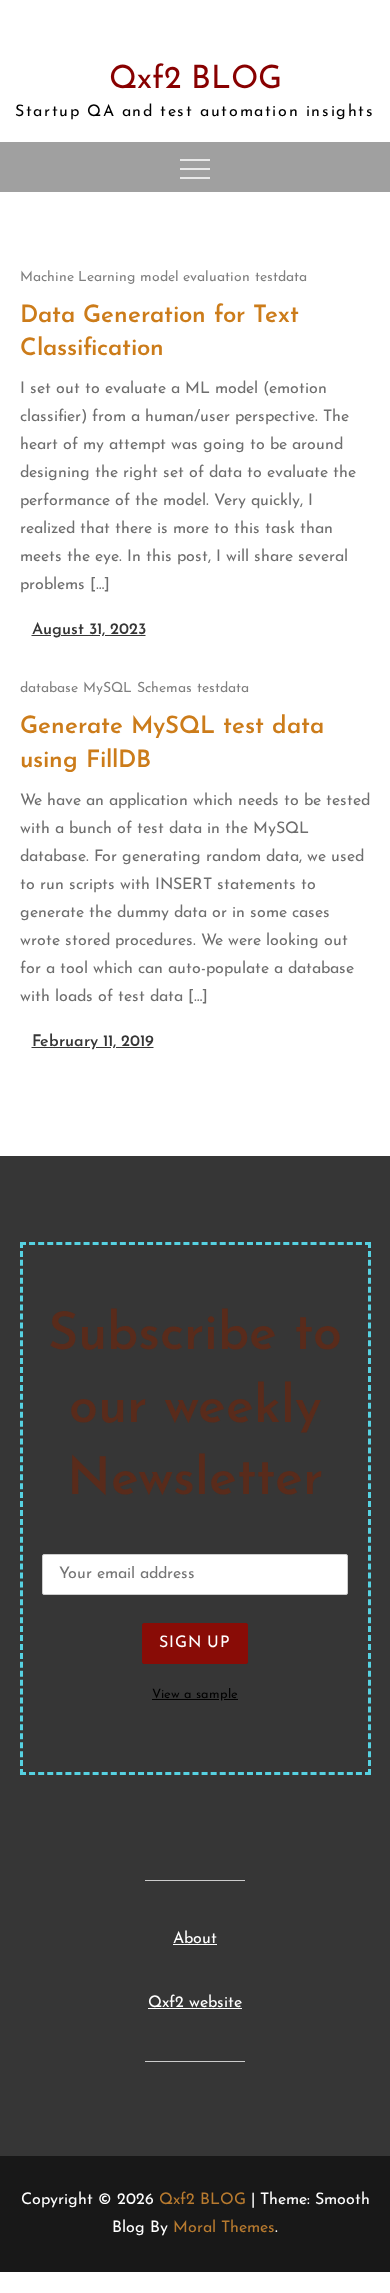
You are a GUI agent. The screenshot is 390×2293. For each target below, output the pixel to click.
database (49, 688)
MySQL (107, 688)
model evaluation (195, 277)
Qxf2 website (195, 2003)
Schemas (164, 688)
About (195, 1939)
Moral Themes (224, 2228)
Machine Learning (77, 277)
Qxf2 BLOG (195, 80)
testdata (281, 277)
